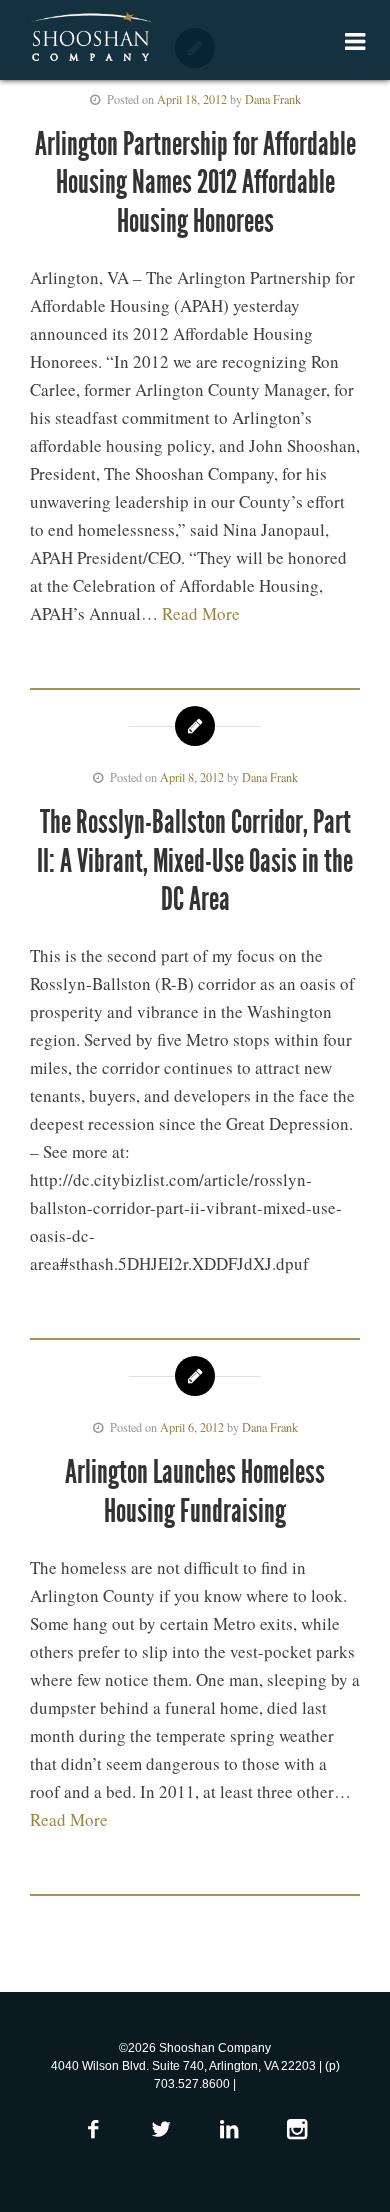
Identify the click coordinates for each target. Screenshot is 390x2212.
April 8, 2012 (192, 777)
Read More (201, 613)
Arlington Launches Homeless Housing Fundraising (195, 1491)
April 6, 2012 (192, 1427)
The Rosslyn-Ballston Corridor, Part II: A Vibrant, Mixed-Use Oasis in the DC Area (195, 860)
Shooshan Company (90, 38)
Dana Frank (273, 99)
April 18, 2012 (192, 99)
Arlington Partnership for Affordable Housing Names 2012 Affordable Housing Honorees (195, 182)
